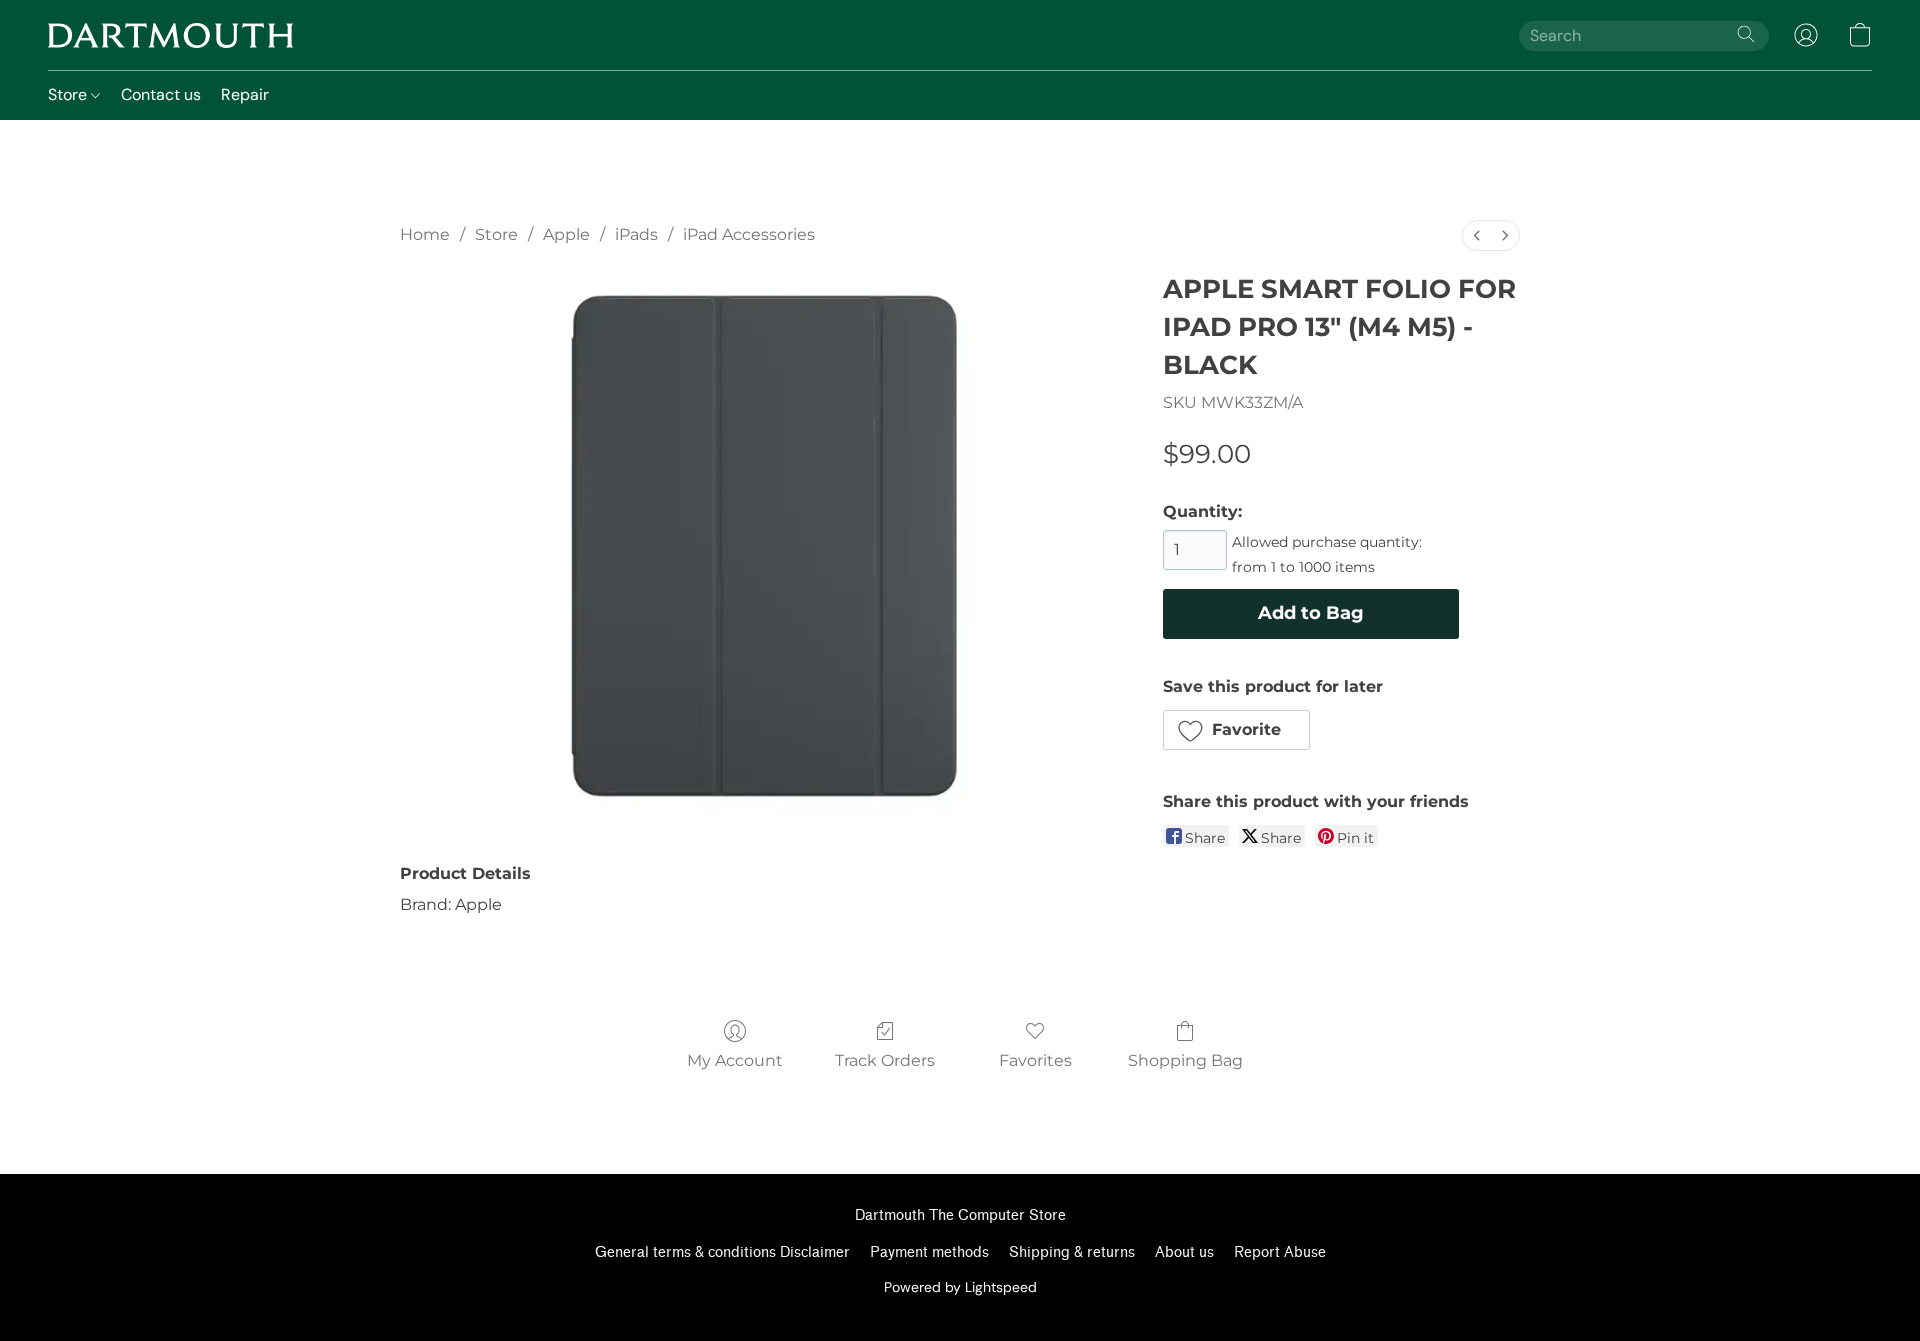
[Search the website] (1746, 34)
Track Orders (885, 1060)
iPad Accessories (749, 234)
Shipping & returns (1072, 1252)
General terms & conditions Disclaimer (722, 1252)
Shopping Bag (1185, 1060)
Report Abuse (1280, 1252)
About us (1184, 1252)
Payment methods (929, 1252)
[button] (170, 35)
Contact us (161, 94)
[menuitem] (1477, 235)
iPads (636, 234)
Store (69, 94)
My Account (735, 1060)
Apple (566, 234)
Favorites (1035, 1060)
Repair (245, 94)
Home (425, 234)
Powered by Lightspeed (960, 1287)
